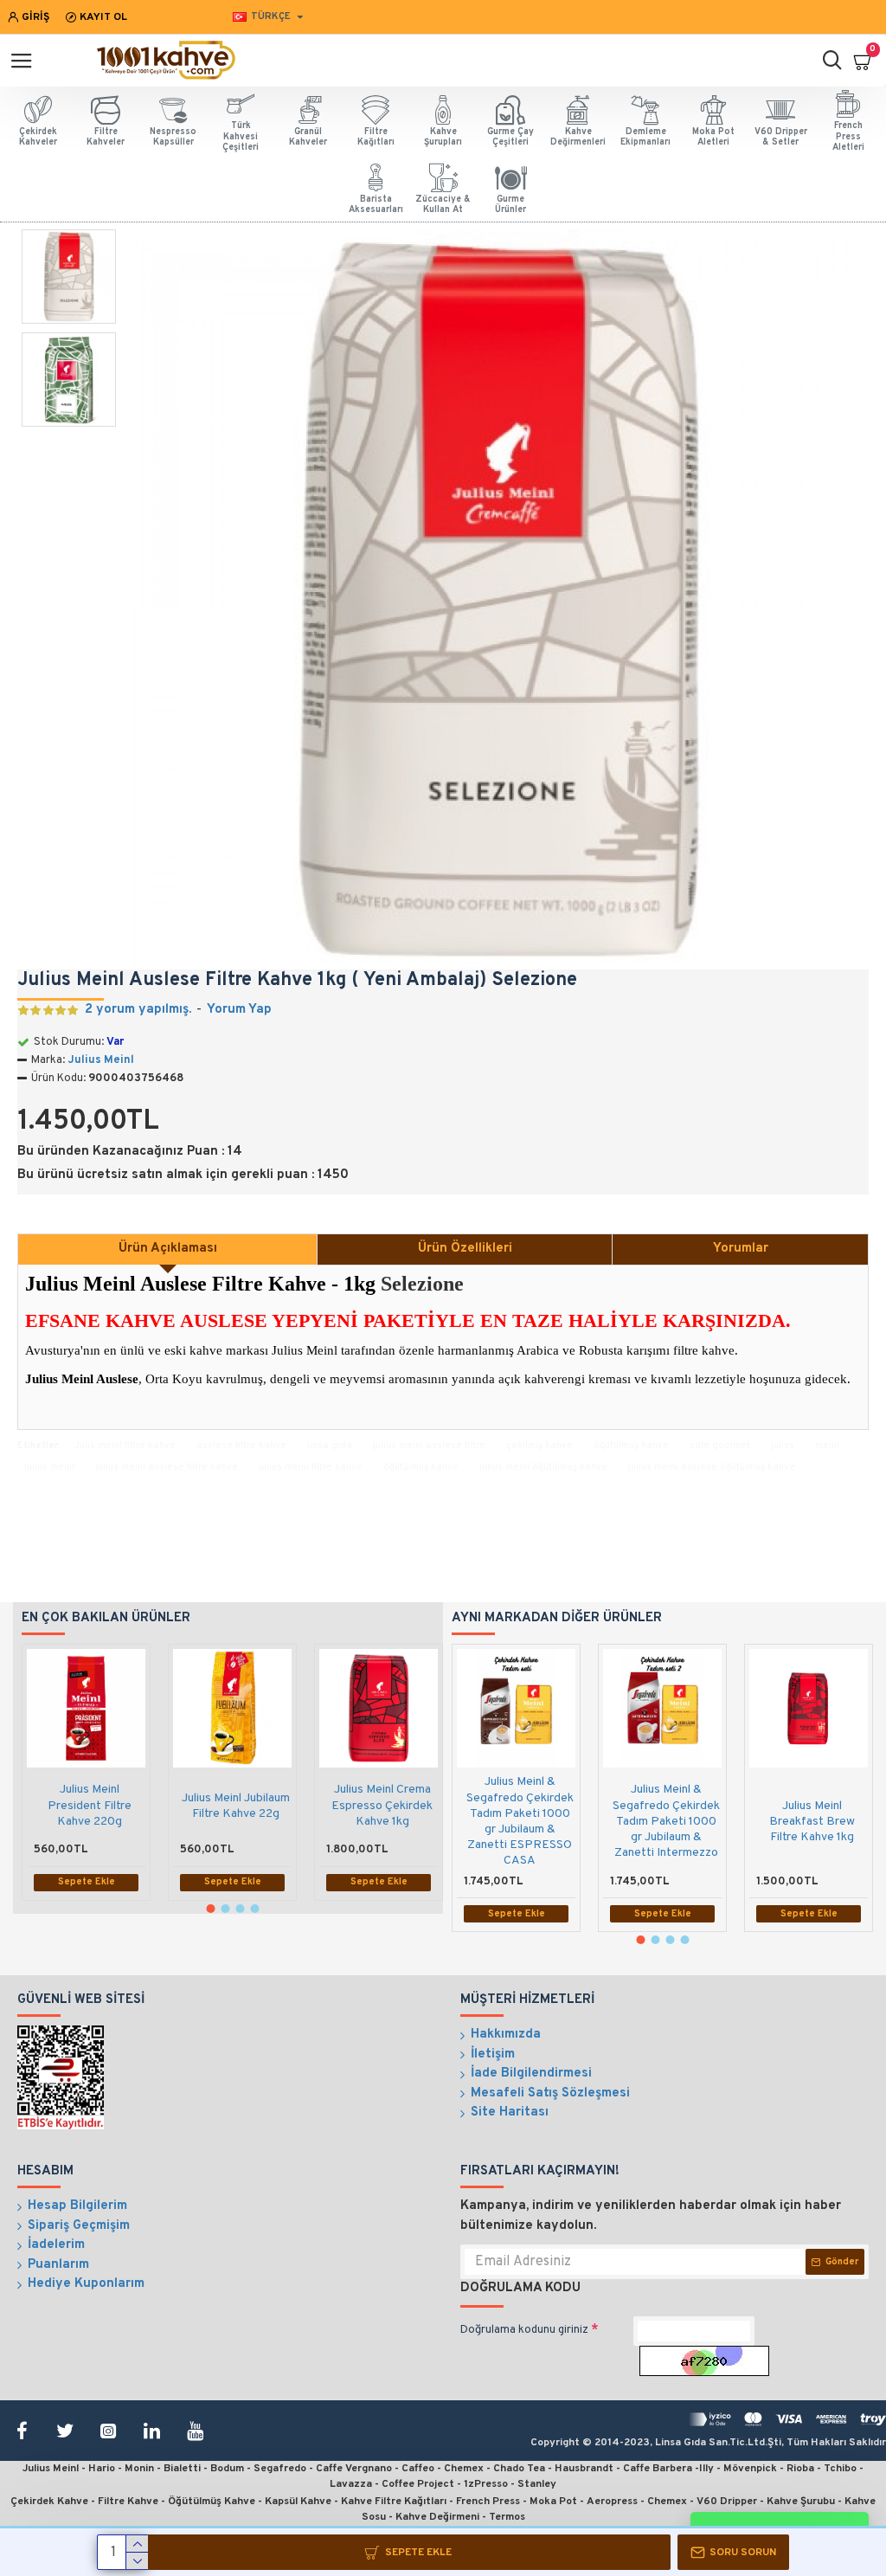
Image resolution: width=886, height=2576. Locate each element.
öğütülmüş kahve (631, 1446)
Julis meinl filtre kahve (125, 1446)
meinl (827, 1446)
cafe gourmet (720, 1446)
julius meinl (49, 1467)
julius (783, 1446)
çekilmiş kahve (539, 1446)
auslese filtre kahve (241, 1446)
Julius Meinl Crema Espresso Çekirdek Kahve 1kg (382, 1805)
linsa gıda (330, 1446)
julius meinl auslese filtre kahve (167, 1467)
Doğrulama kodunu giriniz (524, 2330)
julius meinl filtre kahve (311, 1467)
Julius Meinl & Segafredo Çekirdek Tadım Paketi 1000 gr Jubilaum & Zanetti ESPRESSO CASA (520, 1821)
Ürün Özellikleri (465, 1249)
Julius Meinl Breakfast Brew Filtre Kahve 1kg (812, 1822)
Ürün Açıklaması (168, 1249)
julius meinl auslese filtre (429, 1446)
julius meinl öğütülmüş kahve (543, 1467)
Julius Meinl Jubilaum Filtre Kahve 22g (236, 1806)
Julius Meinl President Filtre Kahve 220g (90, 1805)
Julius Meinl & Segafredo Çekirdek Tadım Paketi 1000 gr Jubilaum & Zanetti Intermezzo (666, 1821)
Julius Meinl (101, 1060)
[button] (210, 1909)
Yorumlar (741, 1249)
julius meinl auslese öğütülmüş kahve (712, 1467)
